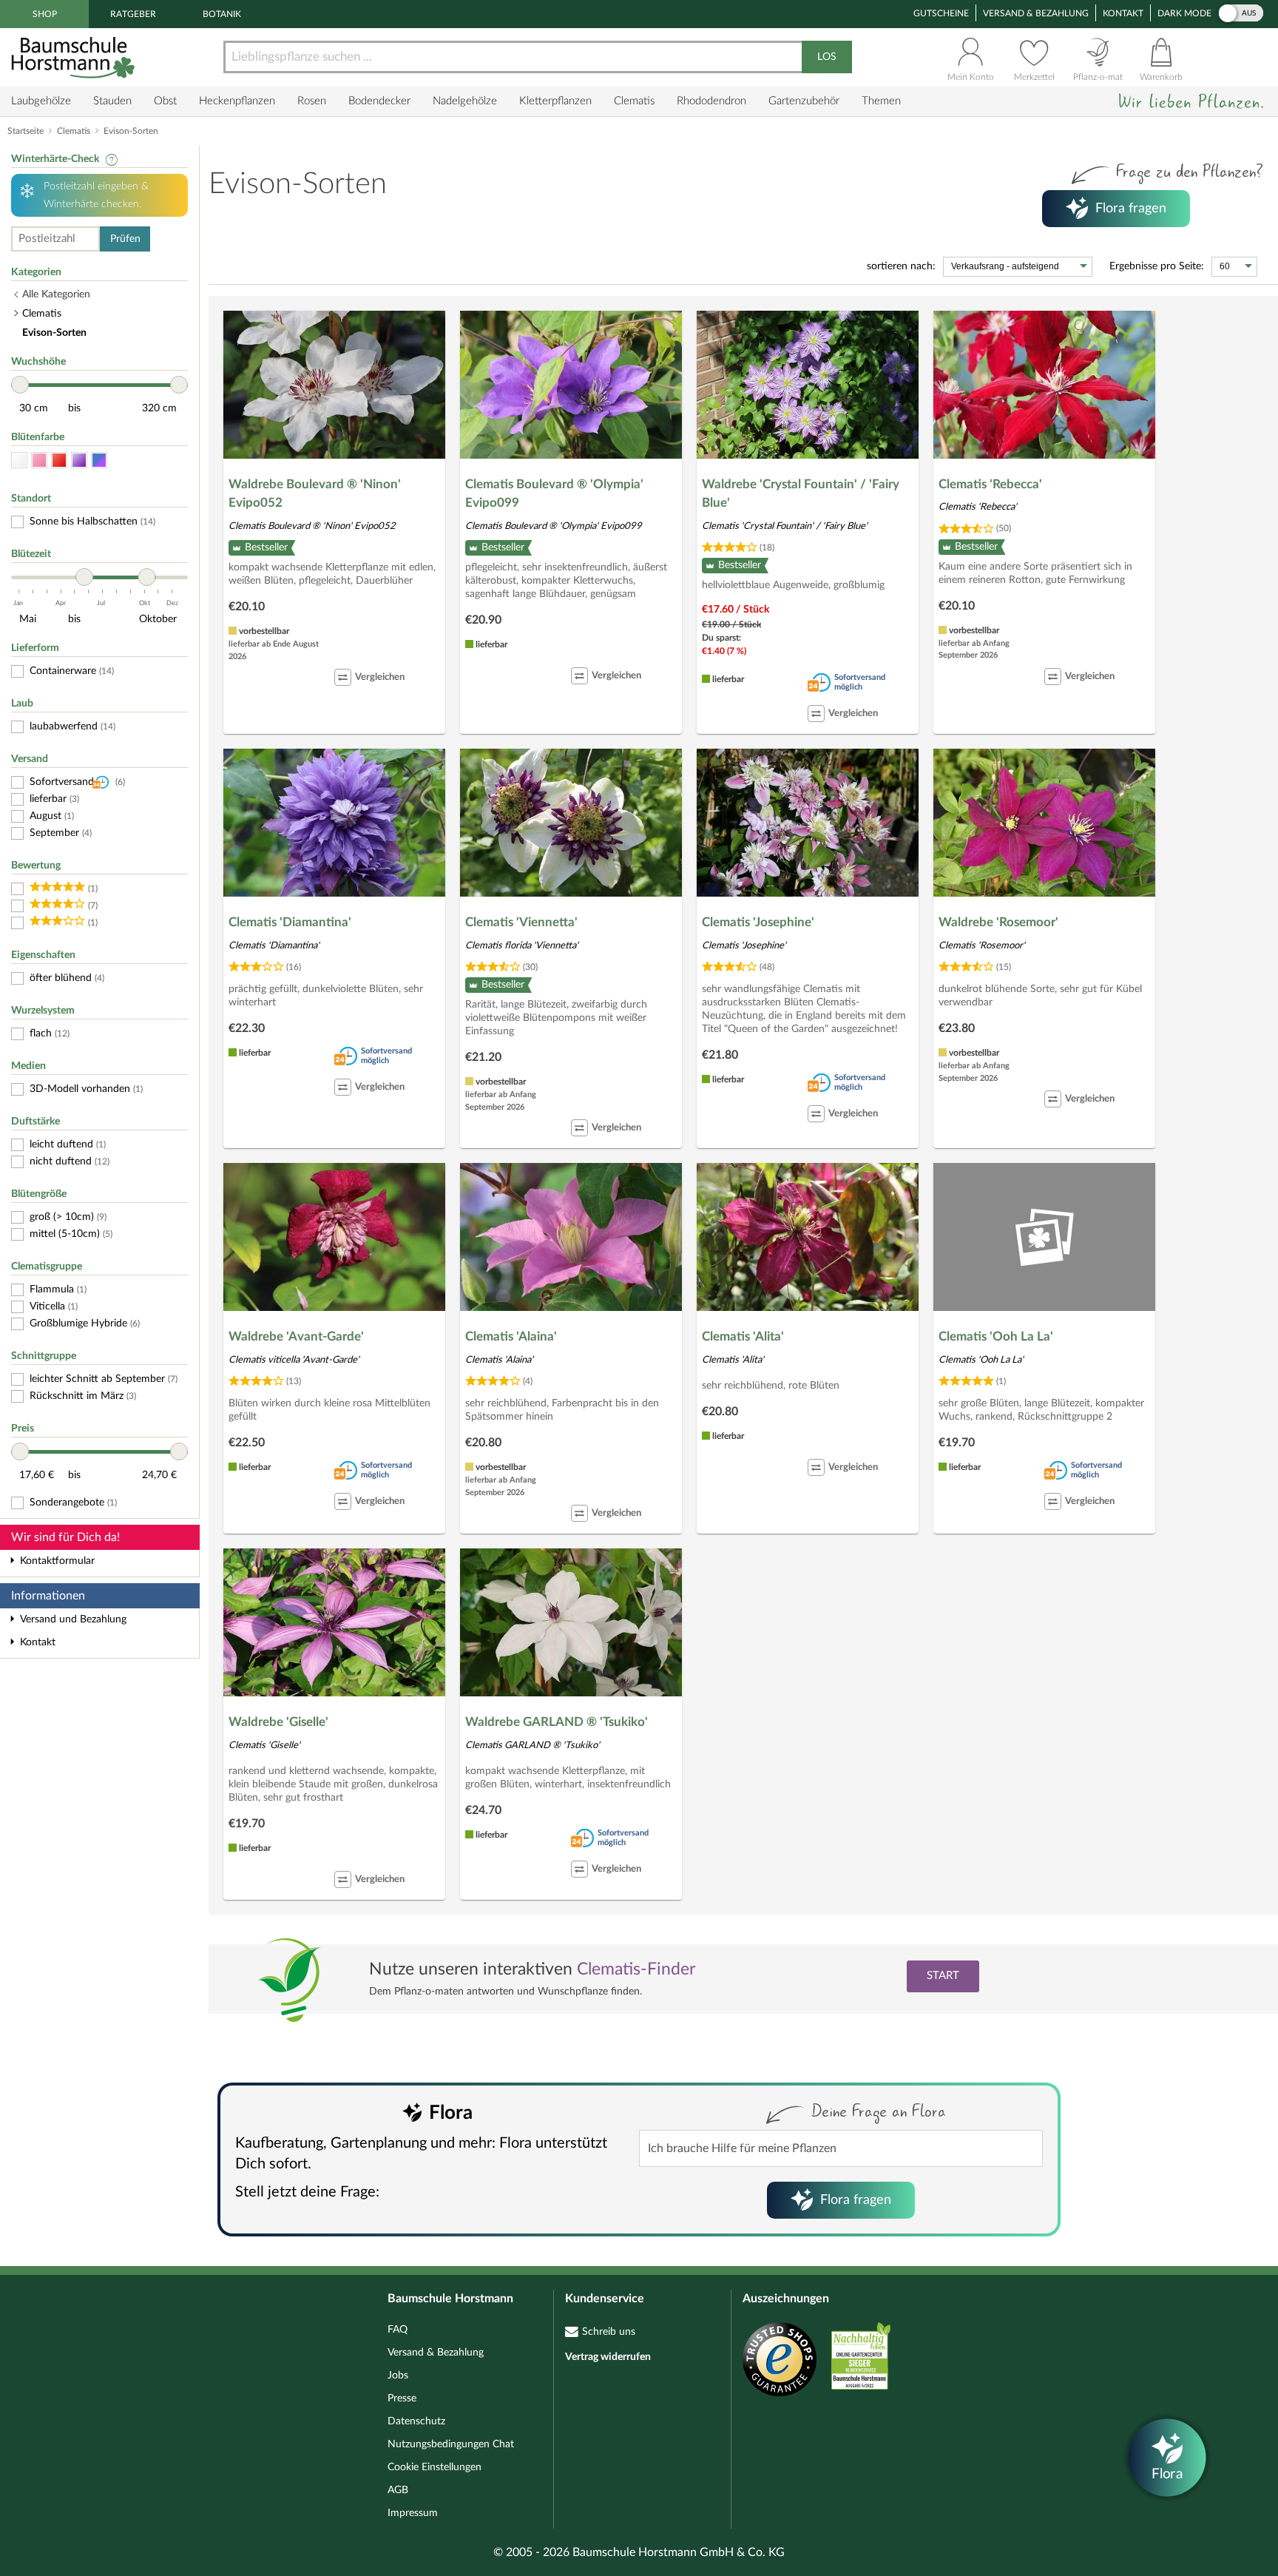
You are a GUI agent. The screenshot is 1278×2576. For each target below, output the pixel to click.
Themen (881, 101)
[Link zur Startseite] (75, 57)
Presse (402, 2398)
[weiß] (19, 461)
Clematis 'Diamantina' (290, 922)
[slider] (20, 385)
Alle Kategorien (56, 294)
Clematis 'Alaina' (511, 1336)
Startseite (26, 131)
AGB (398, 2490)
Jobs (398, 2376)
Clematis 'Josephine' (758, 922)
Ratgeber (133, 14)
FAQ (398, 2330)
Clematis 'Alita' (743, 1336)
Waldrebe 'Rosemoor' (998, 922)
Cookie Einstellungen (435, 2467)
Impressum (413, 2513)
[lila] (79, 461)
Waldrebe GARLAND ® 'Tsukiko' (557, 1722)
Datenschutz (416, 2421)
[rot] (59, 461)
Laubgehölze (41, 101)
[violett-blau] (99, 461)
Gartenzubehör (804, 101)
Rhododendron (711, 101)
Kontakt (1123, 13)
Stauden (112, 101)
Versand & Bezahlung (1036, 13)
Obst (165, 101)
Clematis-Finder (636, 1969)
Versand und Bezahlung (73, 1619)
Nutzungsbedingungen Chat (451, 2444)
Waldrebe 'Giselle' (278, 1722)
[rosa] (39, 461)
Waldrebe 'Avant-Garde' (296, 1336)
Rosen (312, 101)
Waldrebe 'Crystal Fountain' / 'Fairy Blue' (801, 494)
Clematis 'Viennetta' (521, 922)
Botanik (222, 14)
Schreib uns (609, 2332)
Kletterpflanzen (555, 101)
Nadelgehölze (465, 101)
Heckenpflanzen (237, 101)
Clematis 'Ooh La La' (996, 1336)
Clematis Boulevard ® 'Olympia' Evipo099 (554, 494)
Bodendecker (379, 101)
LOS (827, 57)
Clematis (634, 101)
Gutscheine (941, 13)
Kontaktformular (57, 1561)
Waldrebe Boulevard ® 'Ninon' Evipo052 (315, 494)
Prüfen (125, 239)
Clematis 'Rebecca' (990, 484)
